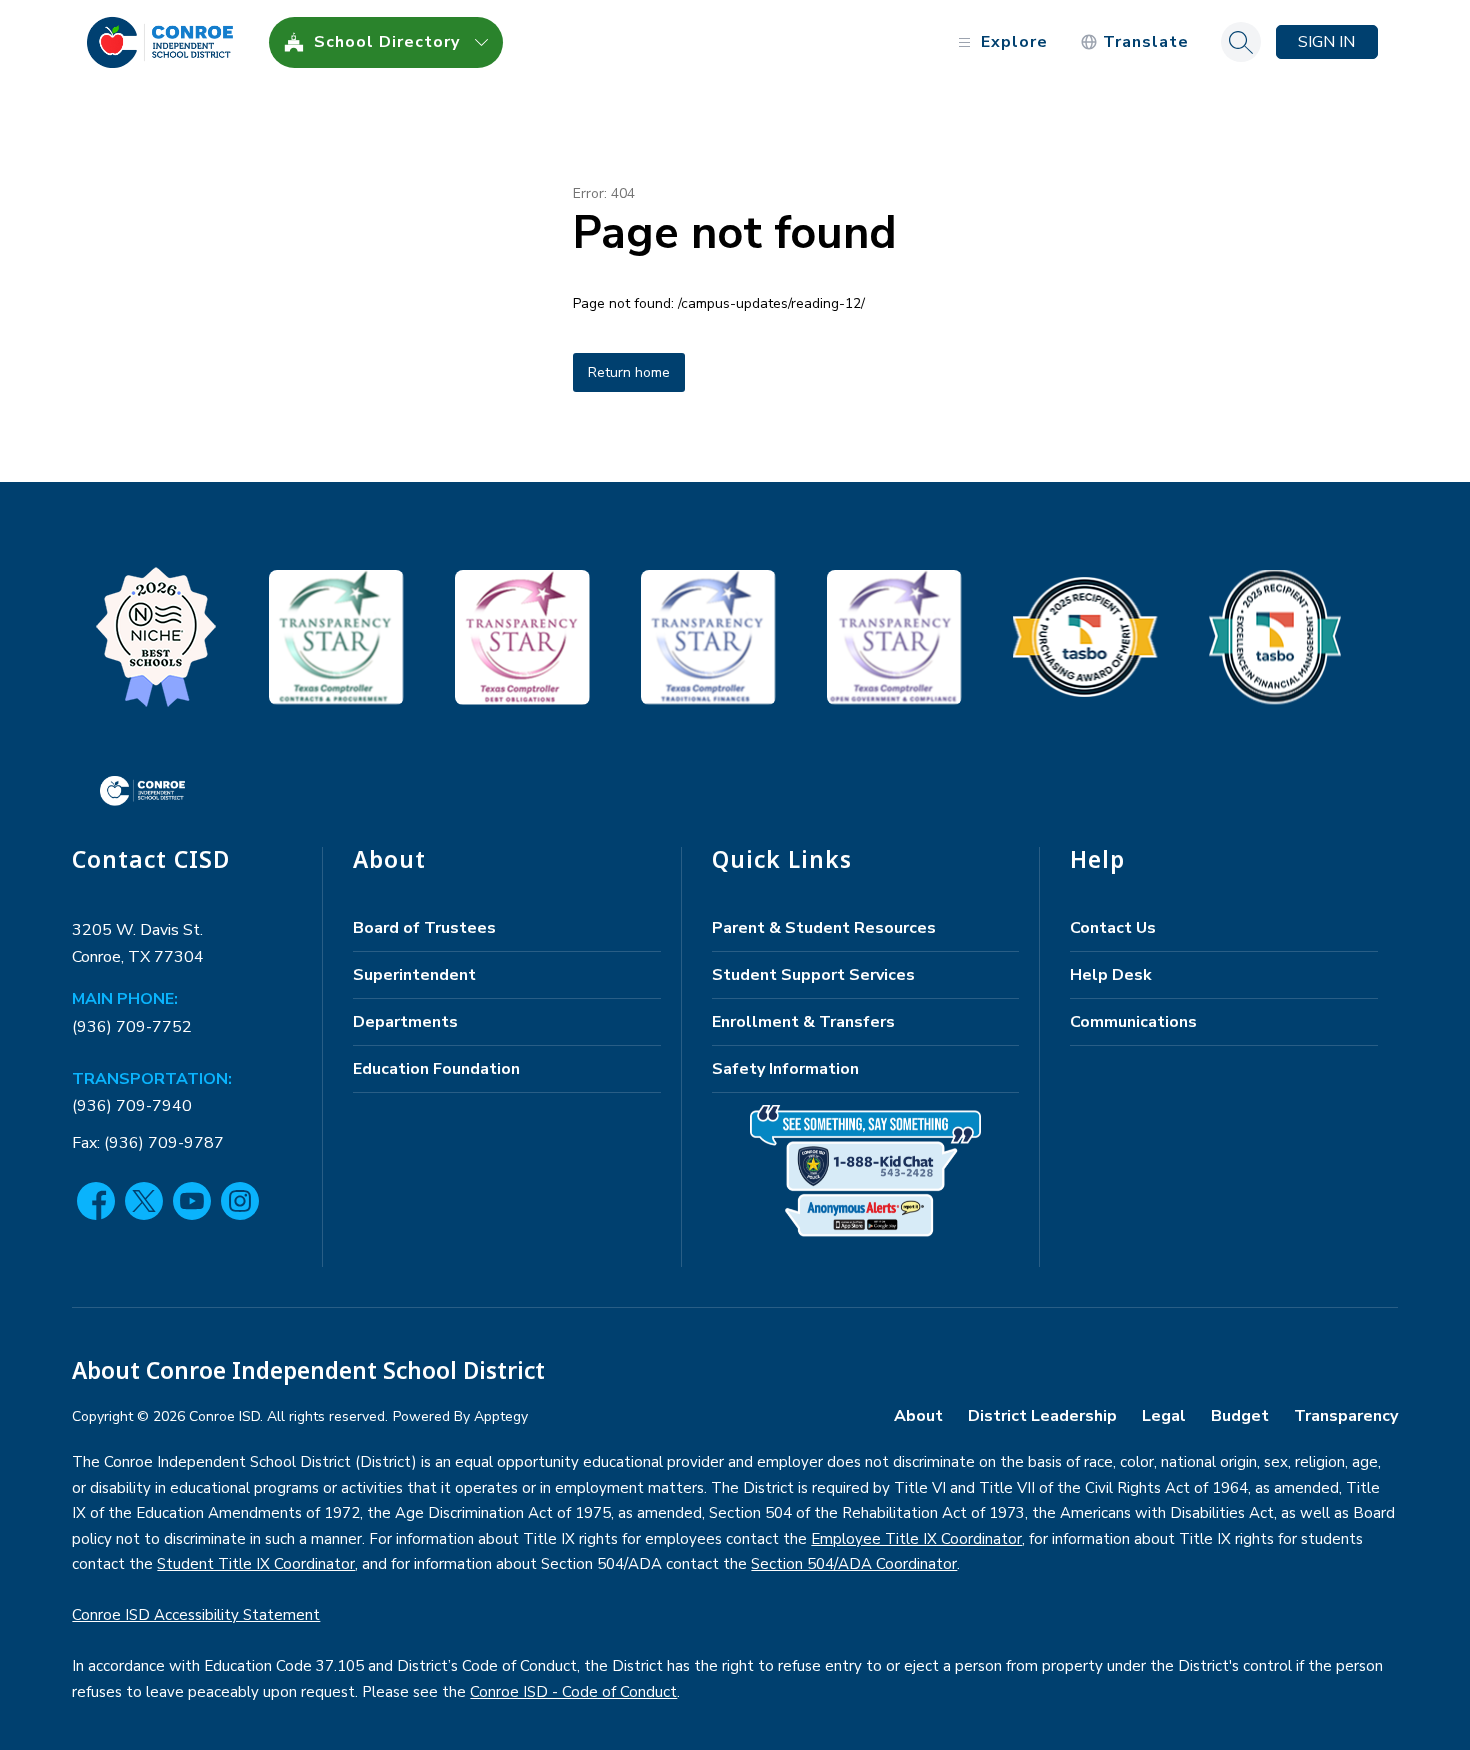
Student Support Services (813, 975)
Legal (1164, 1416)
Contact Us (1113, 928)
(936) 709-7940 (132, 1106)
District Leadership (1042, 1416)
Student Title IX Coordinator (256, 1564)
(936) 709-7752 (132, 1027)
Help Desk (1111, 975)
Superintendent (414, 975)
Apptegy (501, 1416)
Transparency (1346, 1416)
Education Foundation (436, 1069)
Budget (1240, 1416)
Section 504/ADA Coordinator (854, 1564)
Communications (1133, 1022)
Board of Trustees (424, 928)
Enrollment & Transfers (803, 1022)
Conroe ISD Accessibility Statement (196, 1615)
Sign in (1326, 42)
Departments (405, 1022)
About (918, 1416)
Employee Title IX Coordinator (916, 1539)
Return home (629, 372)
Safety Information (785, 1069)
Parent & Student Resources (824, 928)
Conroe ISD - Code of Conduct (573, 1692)
